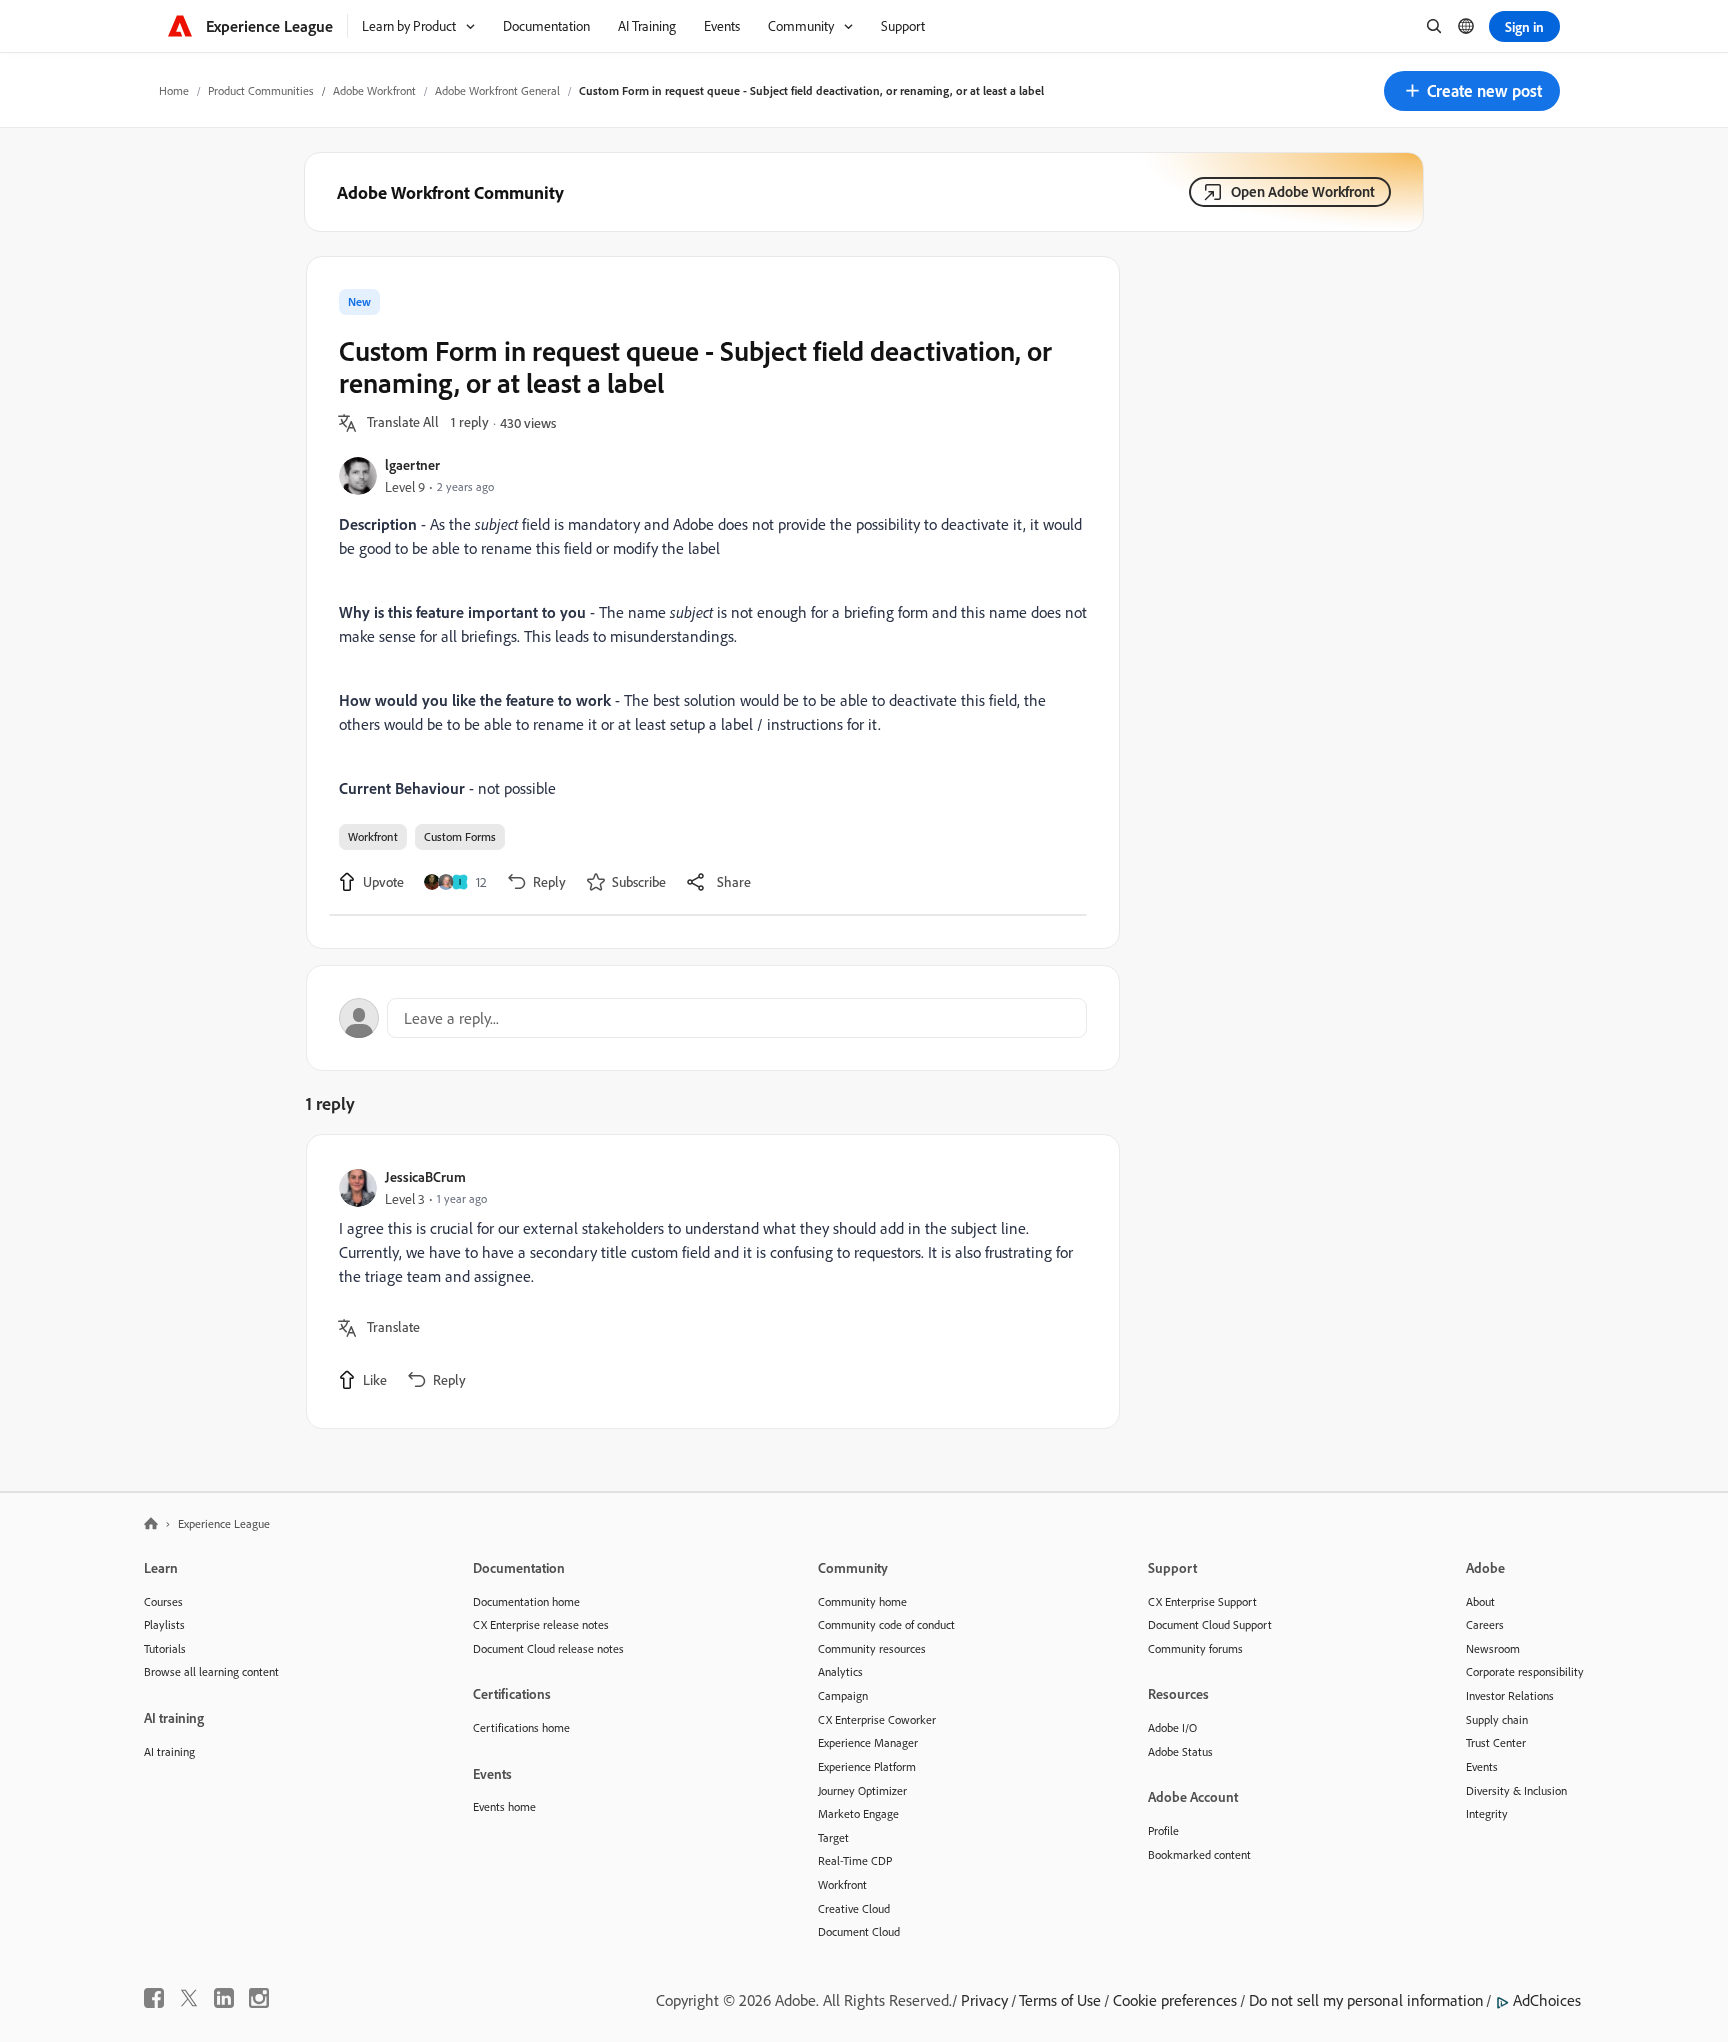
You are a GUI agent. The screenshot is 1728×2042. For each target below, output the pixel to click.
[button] (1472, 91)
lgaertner (412, 464)
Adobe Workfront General (497, 90)
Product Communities (261, 90)
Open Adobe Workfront (1303, 191)
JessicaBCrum (425, 1176)
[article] (708, 1281)
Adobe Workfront (374, 90)
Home (174, 90)
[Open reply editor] (713, 1018)
